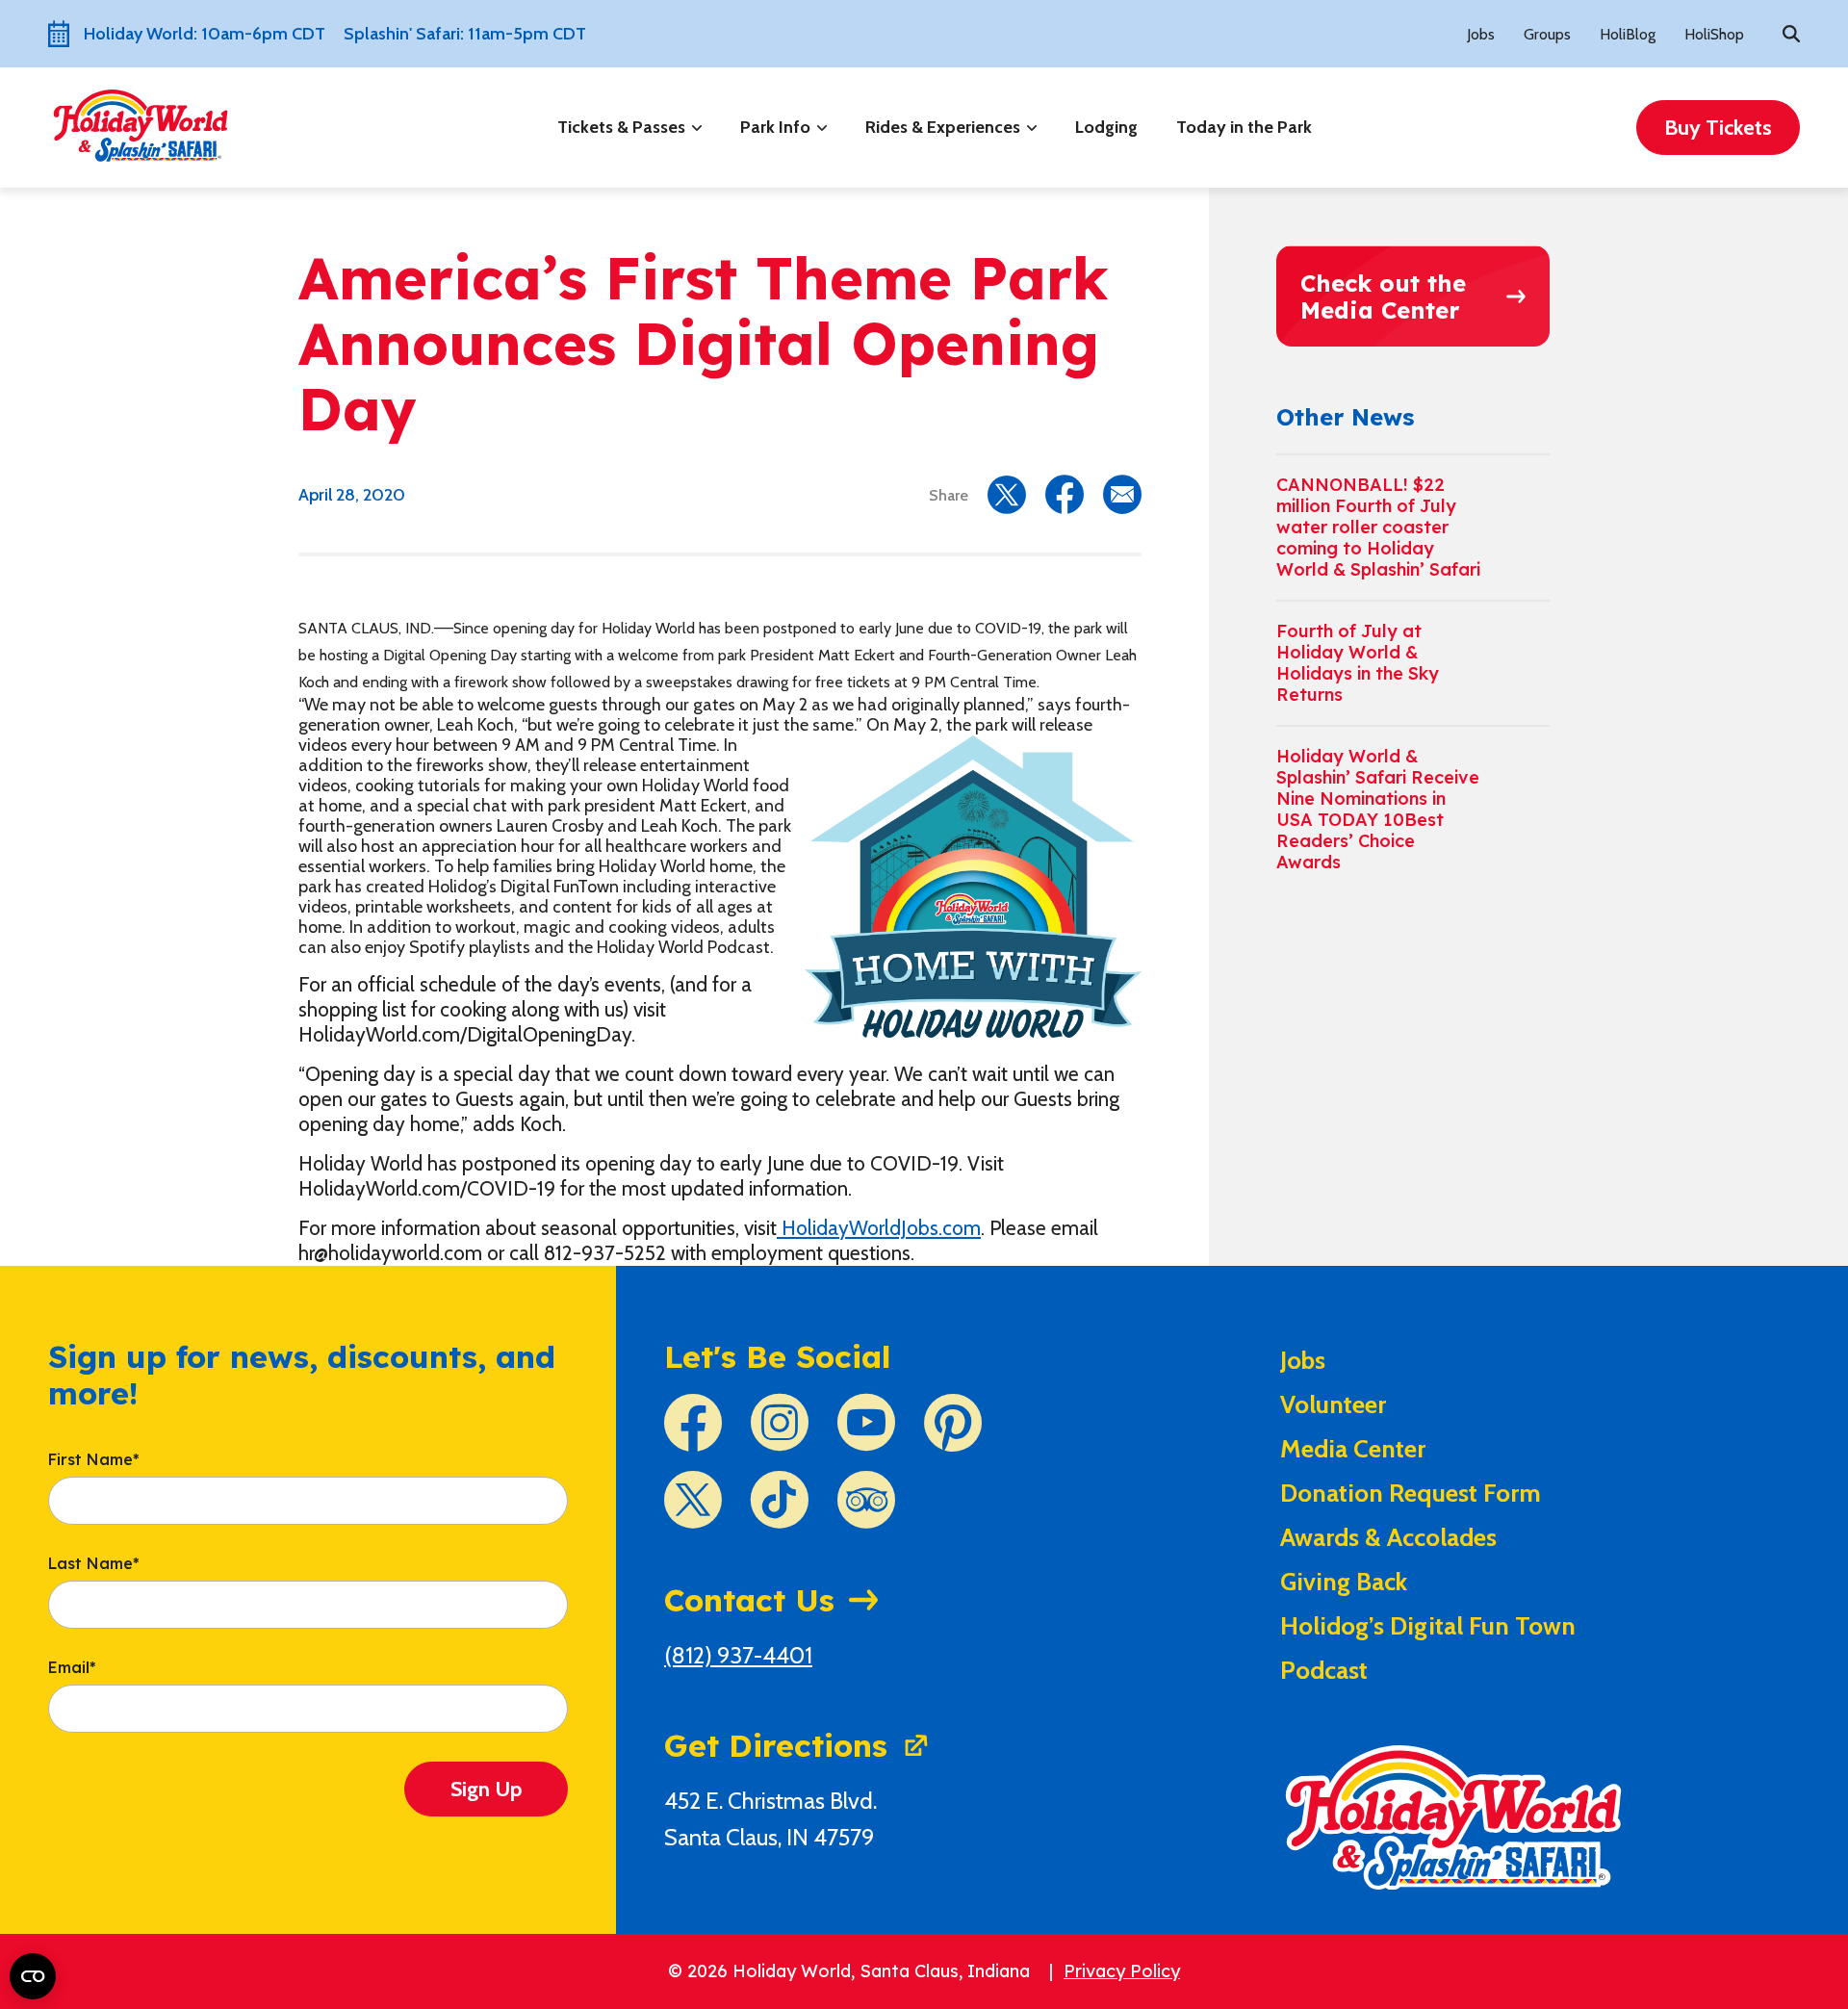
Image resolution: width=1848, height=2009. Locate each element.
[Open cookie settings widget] (33, 1976)
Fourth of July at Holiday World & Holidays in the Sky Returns (1358, 663)
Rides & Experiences (943, 127)
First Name (94, 1460)
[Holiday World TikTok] (780, 1500)
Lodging (1106, 127)
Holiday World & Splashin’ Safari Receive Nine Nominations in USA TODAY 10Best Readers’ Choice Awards (1378, 809)
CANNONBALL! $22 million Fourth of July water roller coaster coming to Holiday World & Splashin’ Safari (1378, 527)
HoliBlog (1628, 34)
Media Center (1353, 1449)
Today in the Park (1244, 127)
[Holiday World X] (693, 1500)
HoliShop (1714, 34)
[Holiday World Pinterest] (953, 1423)
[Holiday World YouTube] (866, 1423)
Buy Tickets (1718, 128)
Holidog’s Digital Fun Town (1428, 1626)
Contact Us (749, 1600)
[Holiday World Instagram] (780, 1423)
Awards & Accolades (1388, 1537)
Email (72, 1668)
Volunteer (1333, 1404)
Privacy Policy (1122, 1971)
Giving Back (1344, 1582)
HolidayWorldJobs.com (879, 1228)
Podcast (1324, 1670)
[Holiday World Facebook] (693, 1423)
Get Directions (776, 1745)
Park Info (775, 127)
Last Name (94, 1564)
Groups (1547, 34)
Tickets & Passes (621, 127)
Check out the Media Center (1383, 296)
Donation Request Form (1411, 1493)
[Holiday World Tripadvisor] (866, 1500)
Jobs (1481, 34)
